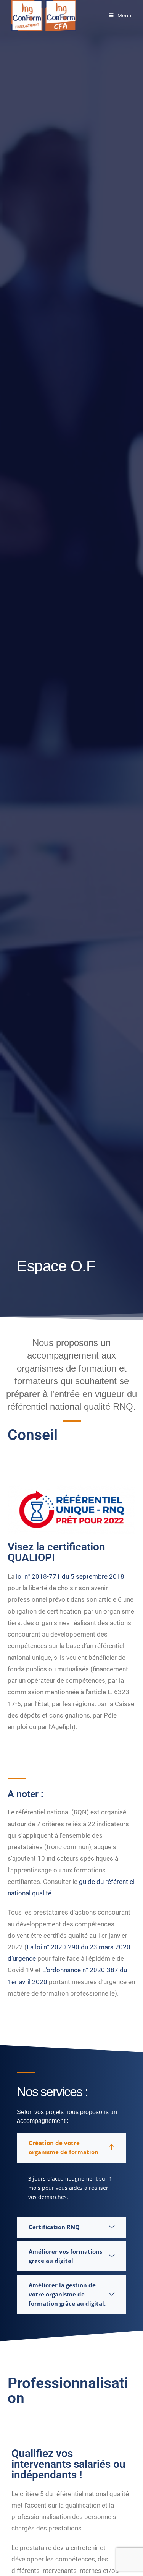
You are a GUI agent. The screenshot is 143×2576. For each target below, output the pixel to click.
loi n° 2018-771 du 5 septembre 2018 (70, 1576)
